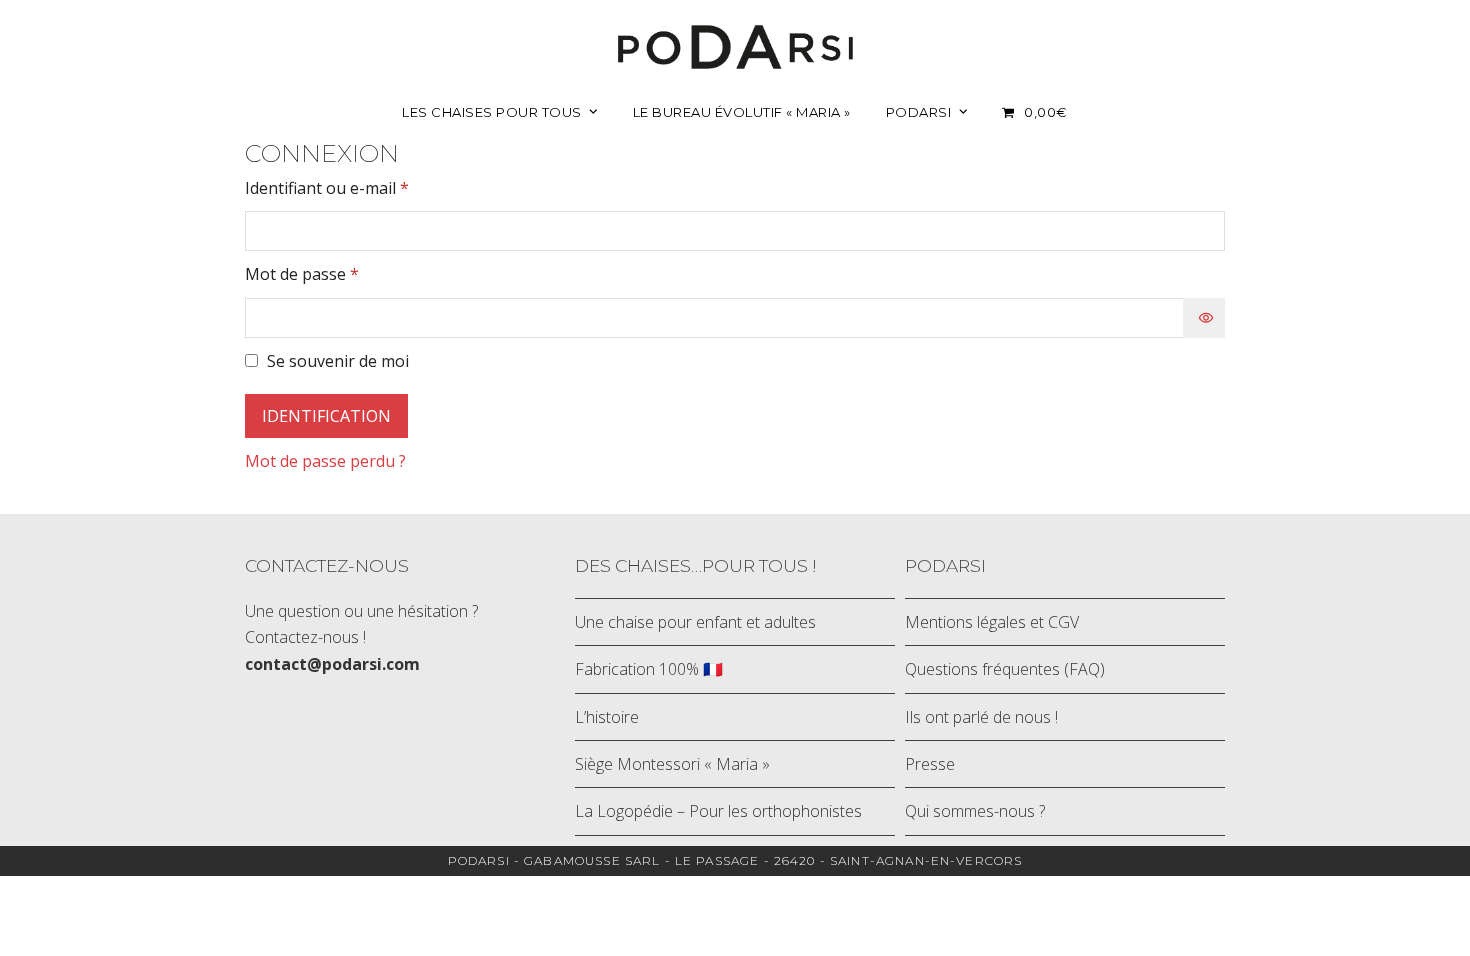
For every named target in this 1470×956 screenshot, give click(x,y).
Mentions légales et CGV (992, 622)
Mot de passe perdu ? (325, 461)
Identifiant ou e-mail (369, 187)
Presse (930, 764)
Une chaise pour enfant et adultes (695, 622)
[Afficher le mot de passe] (1204, 318)
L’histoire (607, 717)
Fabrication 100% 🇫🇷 (649, 669)
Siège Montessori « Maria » (672, 764)
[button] (1034, 111)
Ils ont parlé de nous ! (981, 717)
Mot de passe (344, 273)
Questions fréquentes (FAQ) (1005, 669)
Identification (326, 416)
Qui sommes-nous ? (975, 811)
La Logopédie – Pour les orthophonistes (718, 811)
